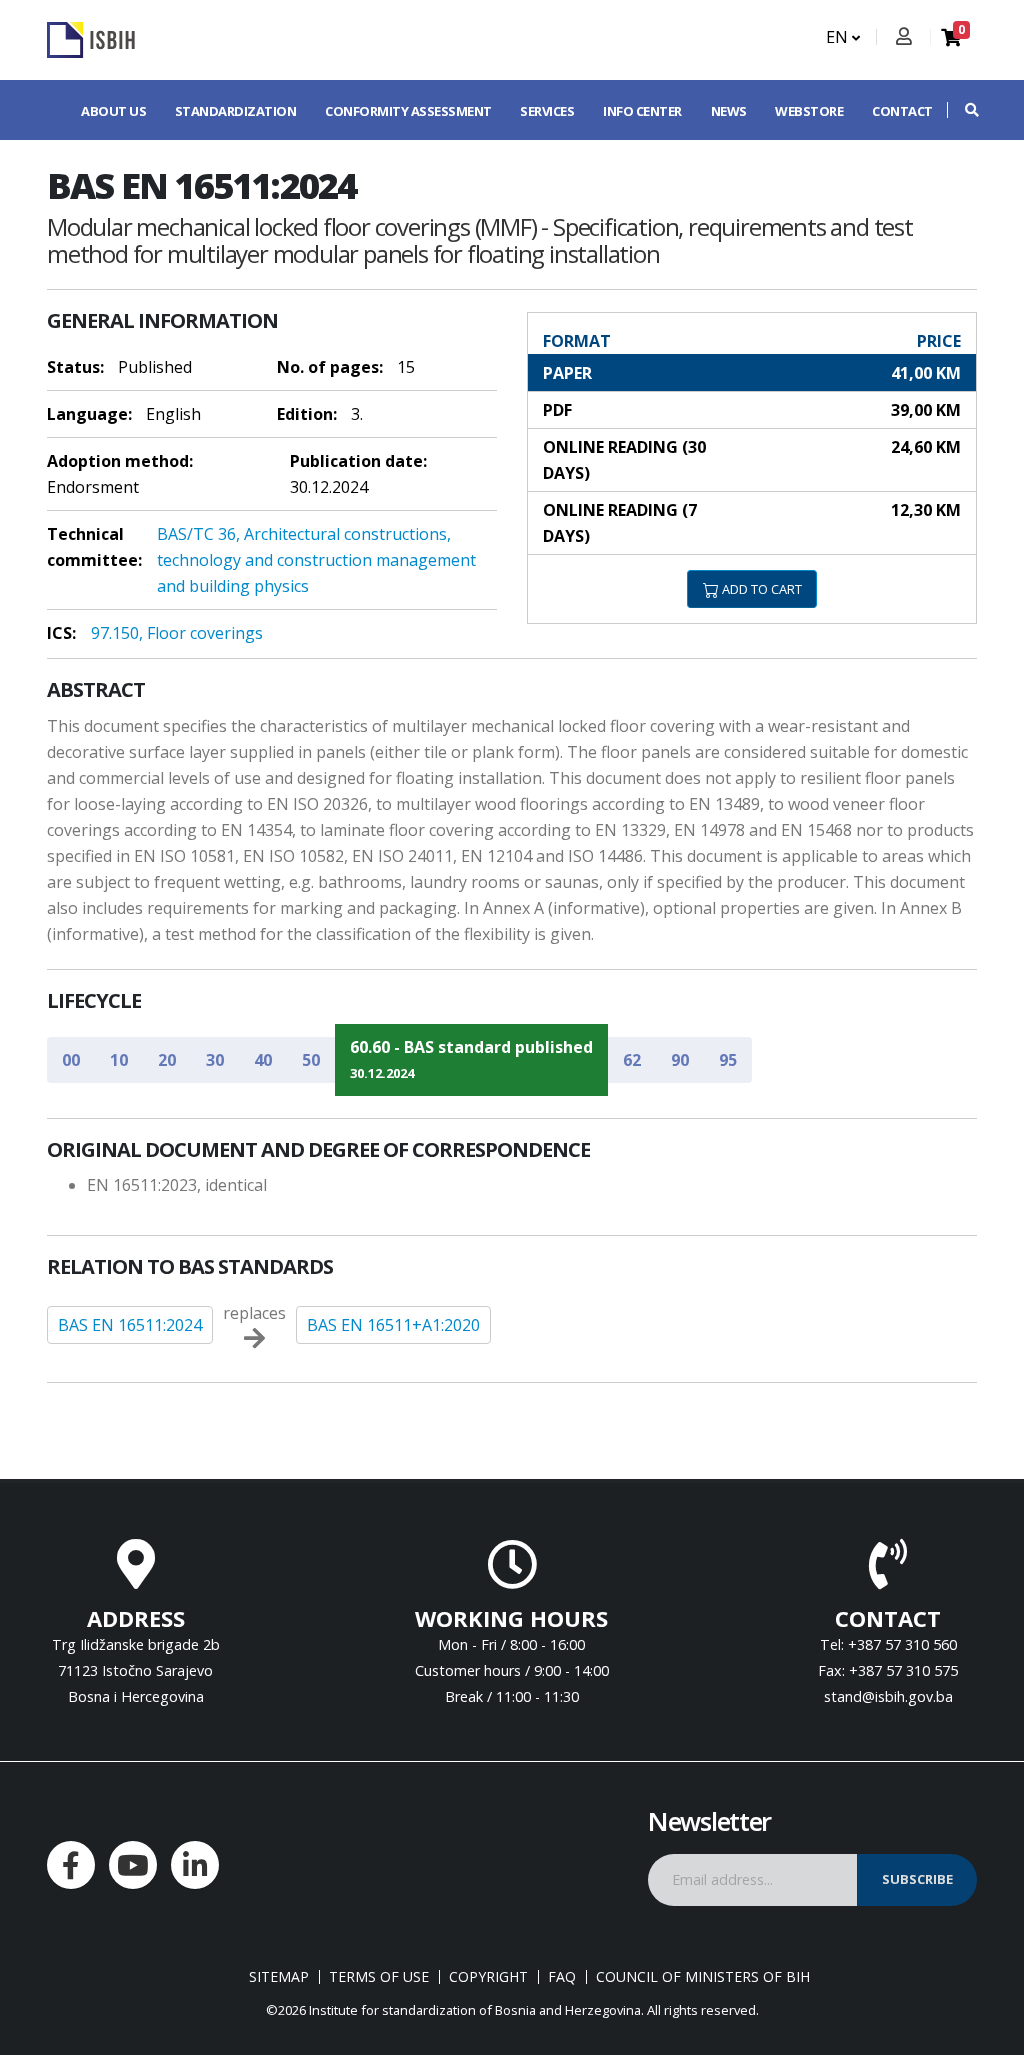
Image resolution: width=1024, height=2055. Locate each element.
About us (113, 111)
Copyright (488, 1977)
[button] (962, 110)
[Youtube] (133, 1865)
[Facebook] (71, 1865)
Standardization (236, 111)
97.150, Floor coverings (177, 633)
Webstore (809, 111)
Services (547, 111)
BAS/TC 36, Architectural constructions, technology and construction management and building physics (316, 560)
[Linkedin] (195, 1865)
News (729, 111)
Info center (642, 111)
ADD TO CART (760, 589)
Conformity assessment (408, 111)
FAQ (562, 1977)
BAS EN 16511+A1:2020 (393, 1325)
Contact (902, 111)
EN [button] (839, 37)
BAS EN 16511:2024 (130, 1325)
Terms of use (379, 1977)
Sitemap (279, 1977)
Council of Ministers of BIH (703, 1977)
